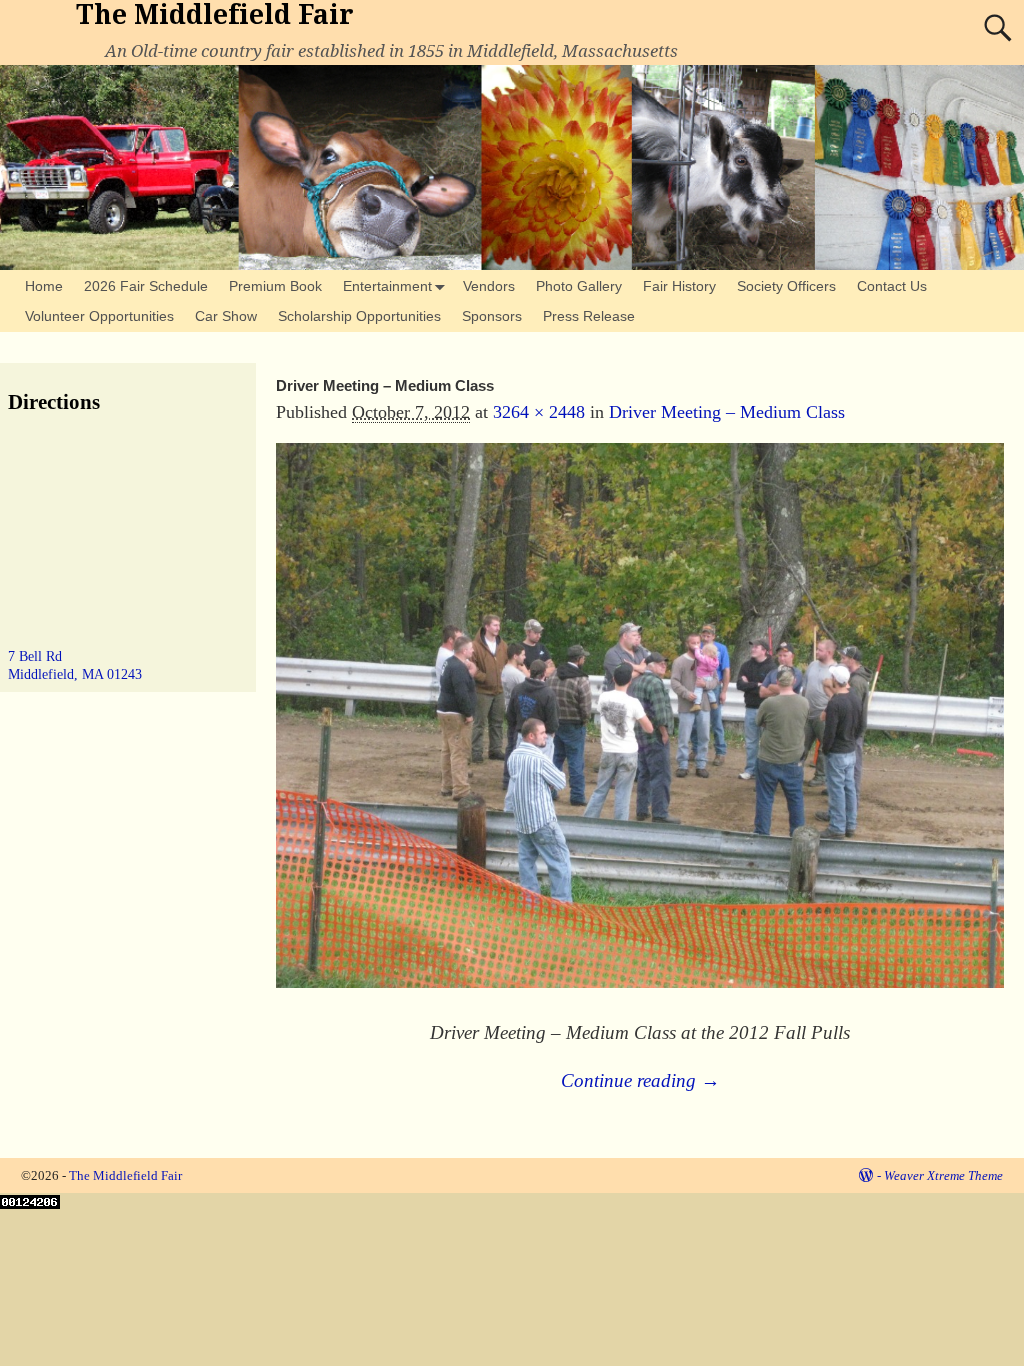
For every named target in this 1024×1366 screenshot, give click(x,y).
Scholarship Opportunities (359, 316)
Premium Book (275, 286)
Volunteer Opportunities (99, 316)
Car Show (226, 316)
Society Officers (786, 286)
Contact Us (892, 286)
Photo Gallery (579, 286)
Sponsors (492, 316)
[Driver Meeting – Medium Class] (639, 729)
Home (44, 286)
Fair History (679, 286)
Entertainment (387, 286)
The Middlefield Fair (215, 15)
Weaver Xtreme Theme (943, 1175)
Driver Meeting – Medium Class (727, 412)
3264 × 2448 (539, 412)
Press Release (589, 316)
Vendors (489, 286)
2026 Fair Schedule (146, 286)
